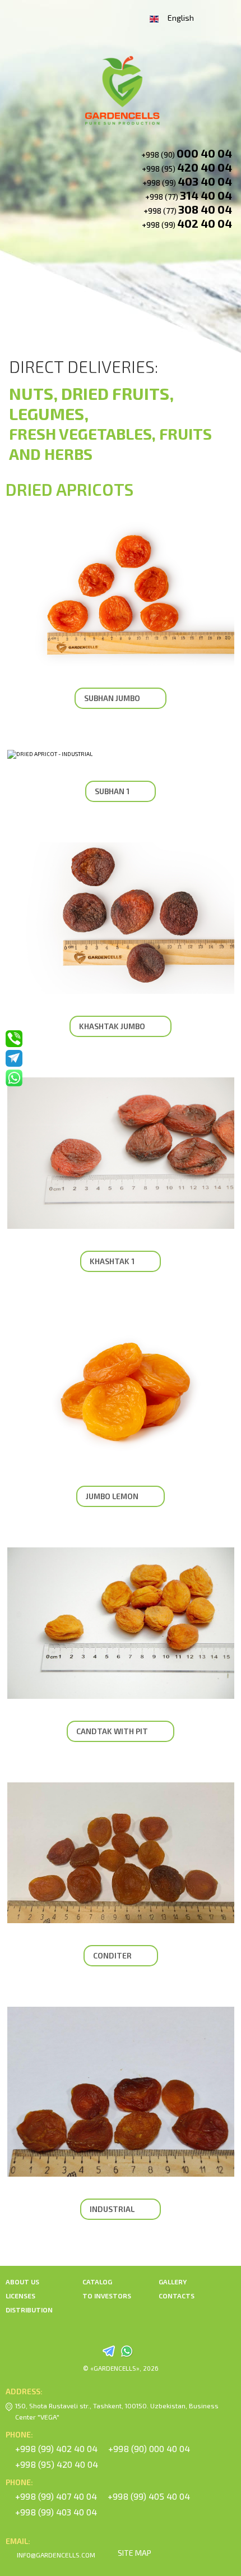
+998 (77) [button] (189, 195)
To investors (107, 2296)
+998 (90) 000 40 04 (149, 2448)
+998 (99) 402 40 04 (56, 2448)
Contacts (177, 2296)
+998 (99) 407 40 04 (56, 2496)
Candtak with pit (112, 1731)
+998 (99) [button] (187, 181)
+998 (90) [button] (187, 153)
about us (22, 2282)
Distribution (29, 2310)
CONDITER (112, 1955)
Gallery (173, 2282)
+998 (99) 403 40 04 (56, 2512)
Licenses (20, 2296)
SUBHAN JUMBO (112, 698)
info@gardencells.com (56, 2555)
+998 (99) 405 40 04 (149, 2496)
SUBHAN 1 (112, 791)
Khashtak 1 (112, 1261)
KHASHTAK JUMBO (112, 1026)
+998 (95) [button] (187, 167)
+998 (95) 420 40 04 (57, 2464)
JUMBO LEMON (112, 1496)
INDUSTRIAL (112, 2209)
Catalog (97, 2282)
